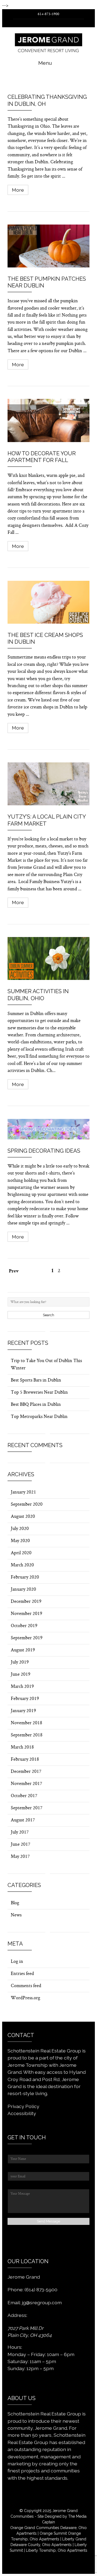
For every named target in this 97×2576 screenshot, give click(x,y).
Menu (45, 63)
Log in (17, 1962)
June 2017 (20, 1845)
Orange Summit (53, 2533)
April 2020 (21, 1553)
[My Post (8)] (48, 784)
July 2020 (20, 1529)
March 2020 (22, 1565)
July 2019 (20, 1662)
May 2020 (20, 1541)
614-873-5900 (48, 14)
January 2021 (23, 1492)
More (18, 190)
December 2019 (26, 1602)
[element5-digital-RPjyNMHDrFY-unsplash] (48, 82)
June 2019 (21, 1675)
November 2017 (26, 1784)
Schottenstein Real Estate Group (44, 2414)
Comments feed (26, 1986)
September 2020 (27, 1505)
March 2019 (22, 1687)
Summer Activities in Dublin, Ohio (38, 995)
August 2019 (23, 1650)
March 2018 (22, 1747)
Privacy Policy (23, 2106)
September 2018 (27, 1735)
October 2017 (24, 1796)
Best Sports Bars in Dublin (36, 1380)
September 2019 (27, 1638)
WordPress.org (25, 1998)
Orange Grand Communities (35, 2528)
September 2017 (27, 1808)
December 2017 (26, 1772)
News (16, 1915)
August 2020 (23, 1517)
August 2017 (23, 1820)
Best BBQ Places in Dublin (36, 1405)
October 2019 (24, 1626)
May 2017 (20, 1857)
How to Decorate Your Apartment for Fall (42, 457)
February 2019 (25, 1699)
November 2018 (27, 1723)
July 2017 (20, 1832)
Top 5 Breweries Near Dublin (39, 1393)
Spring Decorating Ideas (44, 1151)
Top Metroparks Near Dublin (39, 1417)
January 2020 (23, 1590)
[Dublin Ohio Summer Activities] (48, 958)
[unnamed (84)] (48, 1129)
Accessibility (22, 2113)
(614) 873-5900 (41, 2290)
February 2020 (25, 1577)
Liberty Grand (74, 2539)
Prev (14, 1272)
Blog (15, 1903)
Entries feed (22, 1974)
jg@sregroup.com (42, 2302)
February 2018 (25, 1760)
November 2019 (27, 1614)
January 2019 (23, 1711)
